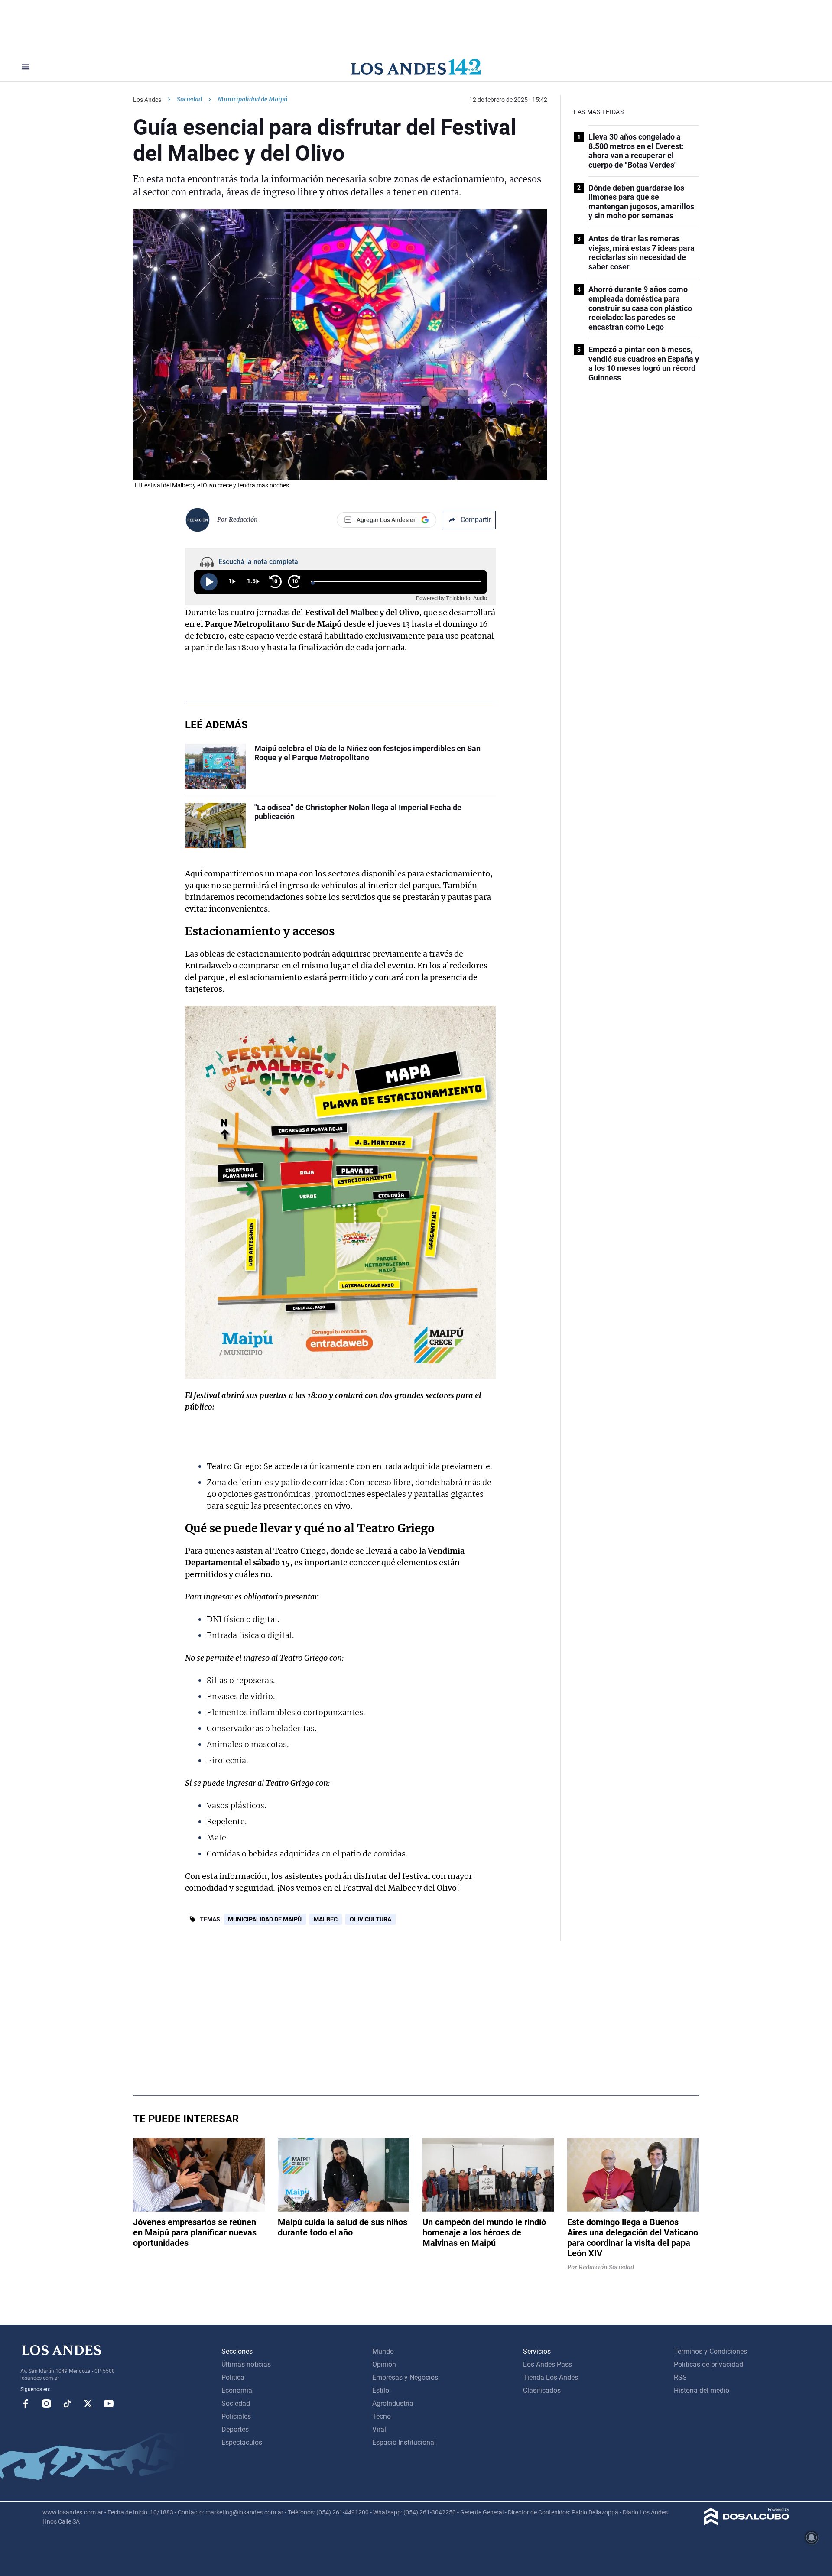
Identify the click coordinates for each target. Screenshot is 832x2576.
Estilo (381, 2390)
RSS (680, 2377)
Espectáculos (242, 2442)
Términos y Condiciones (710, 2351)
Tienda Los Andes (551, 2377)
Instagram (46, 2404)
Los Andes (147, 100)
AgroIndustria (393, 2403)
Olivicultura (370, 1919)
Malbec (364, 612)
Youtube (109, 2404)
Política (233, 2377)
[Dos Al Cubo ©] (747, 2523)
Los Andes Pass (548, 2364)
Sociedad (189, 99)
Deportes (235, 2429)
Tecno (382, 2416)
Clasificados (542, 2390)
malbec (326, 1919)
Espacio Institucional (404, 2442)
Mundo (383, 2351)
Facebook (26, 2404)
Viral (379, 2429)
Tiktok (67, 2404)
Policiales (236, 2416)
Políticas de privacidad (708, 2364)
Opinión (384, 2364)
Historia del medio (702, 2390)
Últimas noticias (246, 2364)
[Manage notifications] (812, 2537)
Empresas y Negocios (405, 2377)
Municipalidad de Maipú (265, 1919)
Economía (237, 2390)
